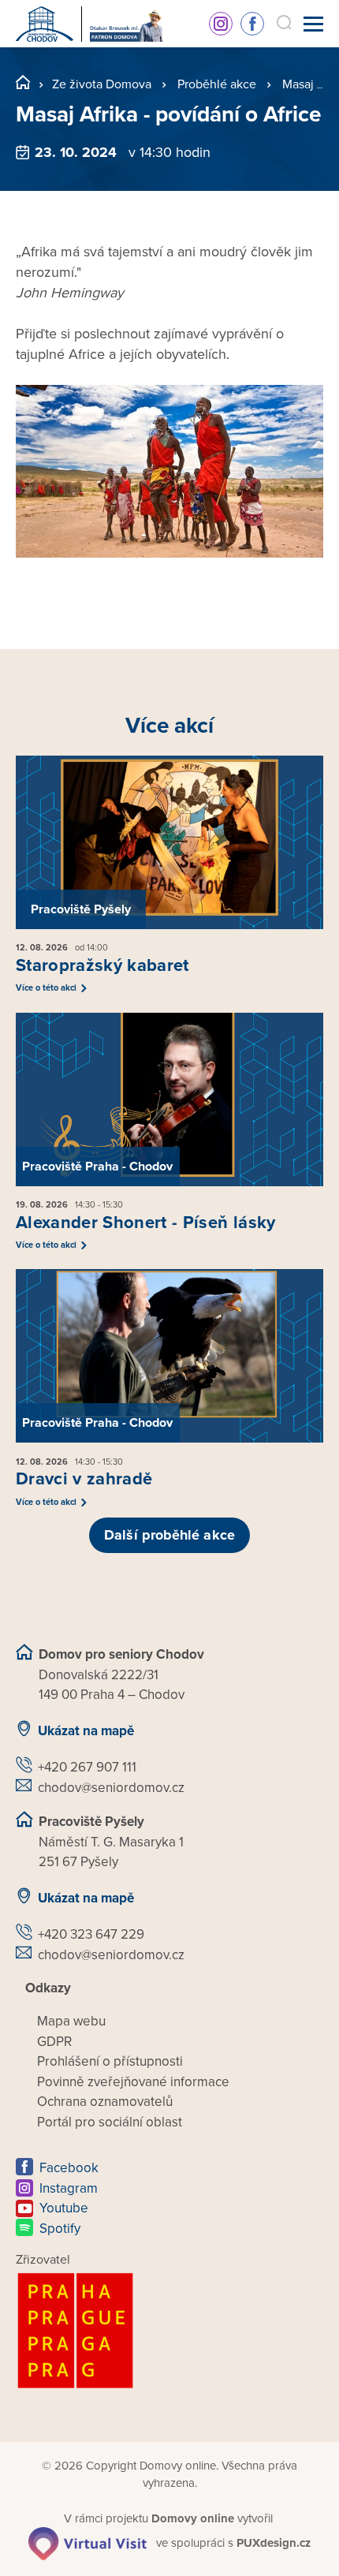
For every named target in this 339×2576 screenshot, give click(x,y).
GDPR (54, 2042)
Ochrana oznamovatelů (105, 2102)
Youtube (64, 2208)
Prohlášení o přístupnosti (110, 2061)
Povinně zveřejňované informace (133, 2082)
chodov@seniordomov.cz (111, 1788)
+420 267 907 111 (87, 1767)
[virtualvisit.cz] (88, 2543)
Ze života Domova (102, 84)
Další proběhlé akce (169, 1535)
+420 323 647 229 (91, 1934)
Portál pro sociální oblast (110, 2122)
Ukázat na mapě (86, 1731)
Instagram (221, 24)
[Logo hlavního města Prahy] (169, 2331)
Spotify (60, 2229)
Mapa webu (71, 2021)
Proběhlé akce (217, 84)
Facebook (252, 24)
